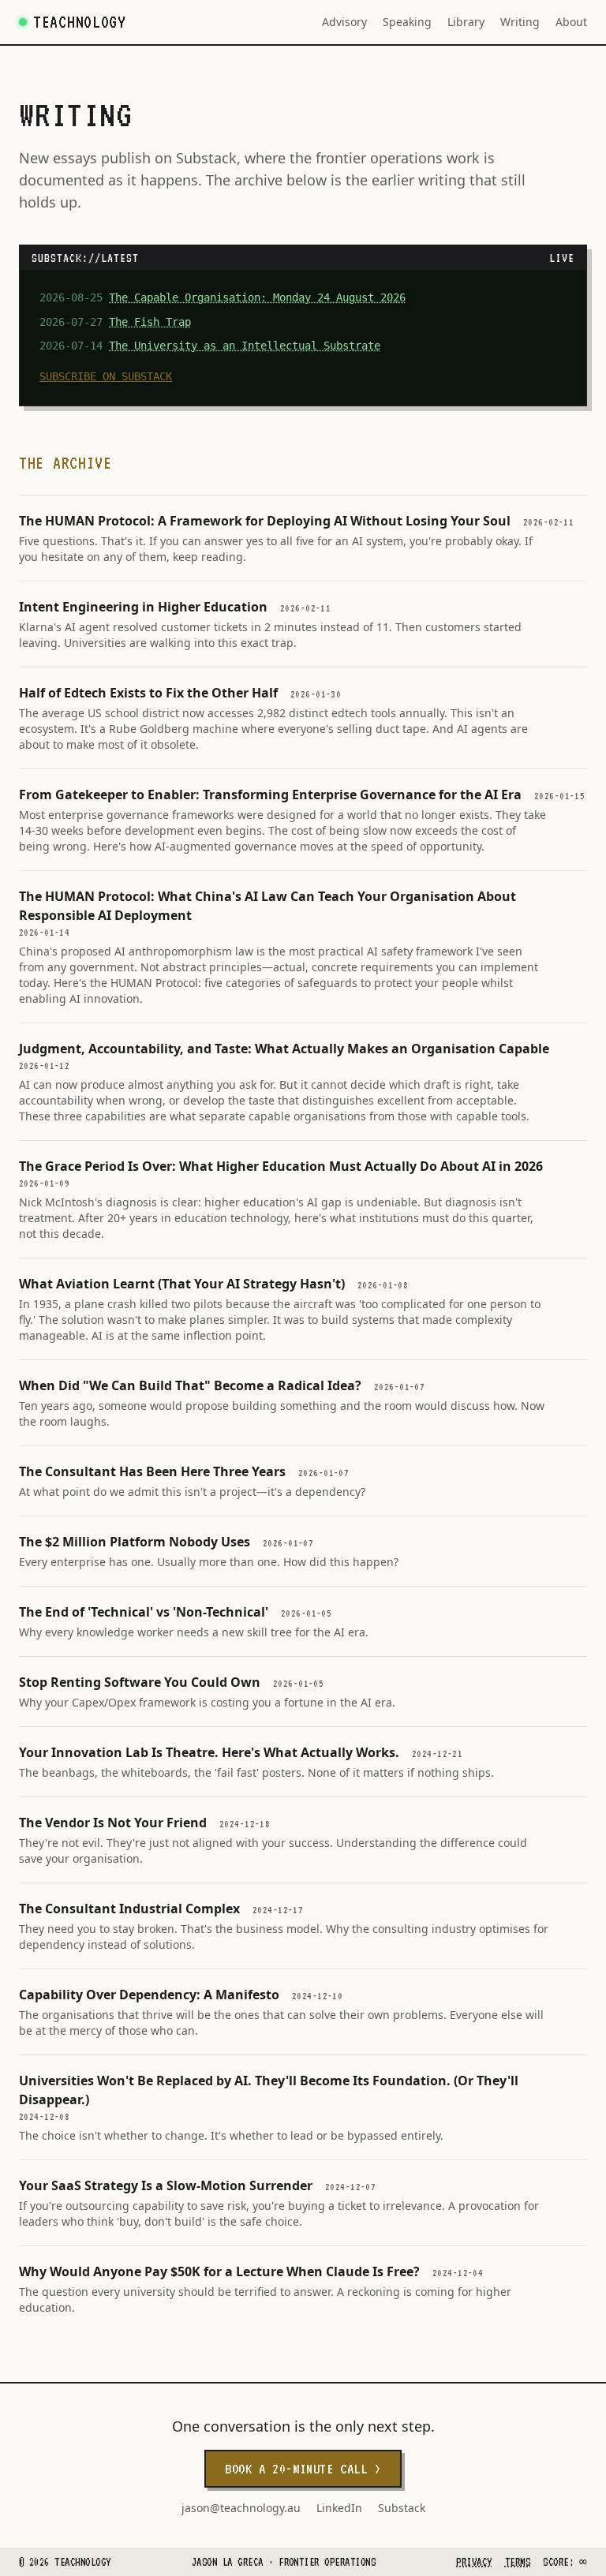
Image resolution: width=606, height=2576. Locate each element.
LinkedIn (339, 2508)
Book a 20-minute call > (303, 2469)
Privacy (474, 2562)
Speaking (407, 22)
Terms (518, 2562)
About (571, 22)
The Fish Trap (150, 322)
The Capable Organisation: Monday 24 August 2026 (257, 297)
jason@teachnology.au (241, 2508)
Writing (520, 22)
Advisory (344, 22)
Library (466, 22)
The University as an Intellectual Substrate (245, 346)
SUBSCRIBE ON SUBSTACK (106, 376)
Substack (402, 2508)
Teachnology (80, 22)
